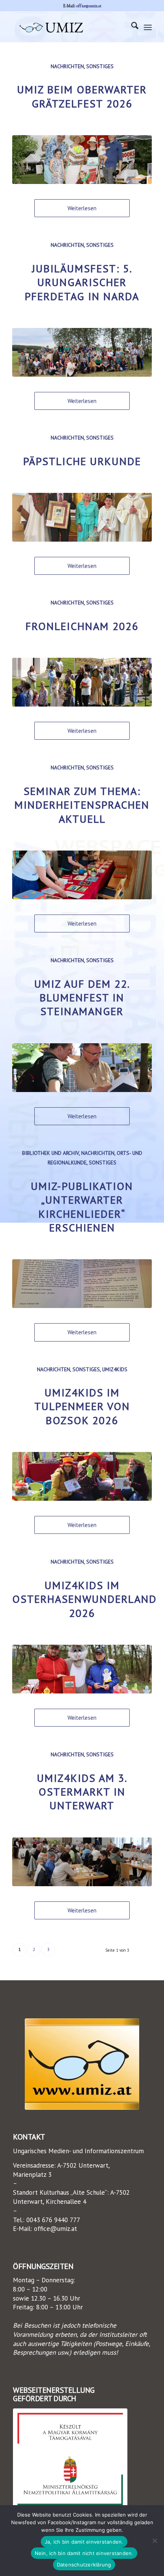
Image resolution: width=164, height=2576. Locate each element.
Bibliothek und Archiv (51, 1153)
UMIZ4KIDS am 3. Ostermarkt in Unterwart (82, 1792)
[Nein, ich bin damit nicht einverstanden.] (154, 2541)
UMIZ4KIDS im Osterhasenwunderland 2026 (84, 1599)
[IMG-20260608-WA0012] (82, 682)
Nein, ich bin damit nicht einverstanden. (84, 2553)
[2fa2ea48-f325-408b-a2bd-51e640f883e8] (82, 875)
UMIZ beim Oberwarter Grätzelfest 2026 (82, 96)
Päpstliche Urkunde (82, 461)
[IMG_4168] (82, 1068)
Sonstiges (100, 66)
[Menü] (148, 27)
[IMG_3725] (82, 1476)
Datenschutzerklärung (84, 2565)
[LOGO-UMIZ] (82, 2064)
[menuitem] (131, 27)
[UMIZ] (68, 27)
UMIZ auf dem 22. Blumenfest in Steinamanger (82, 998)
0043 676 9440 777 (53, 2220)
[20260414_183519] (82, 1284)
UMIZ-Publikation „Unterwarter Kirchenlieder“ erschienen (82, 1207)
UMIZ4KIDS (115, 1369)
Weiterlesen (82, 208)
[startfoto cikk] (82, 352)
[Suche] (131, 27)
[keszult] (70, 2459)
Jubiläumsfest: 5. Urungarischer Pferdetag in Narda (82, 282)
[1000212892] (82, 160)
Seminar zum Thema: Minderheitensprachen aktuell (82, 805)
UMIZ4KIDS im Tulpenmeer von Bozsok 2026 (82, 1406)
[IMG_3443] (82, 1669)
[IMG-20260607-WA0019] (82, 517)
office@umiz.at (89, 6)
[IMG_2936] (82, 1862)
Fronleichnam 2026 (82, 626)
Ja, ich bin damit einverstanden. (84, 2542)
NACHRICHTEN (67, 66)
